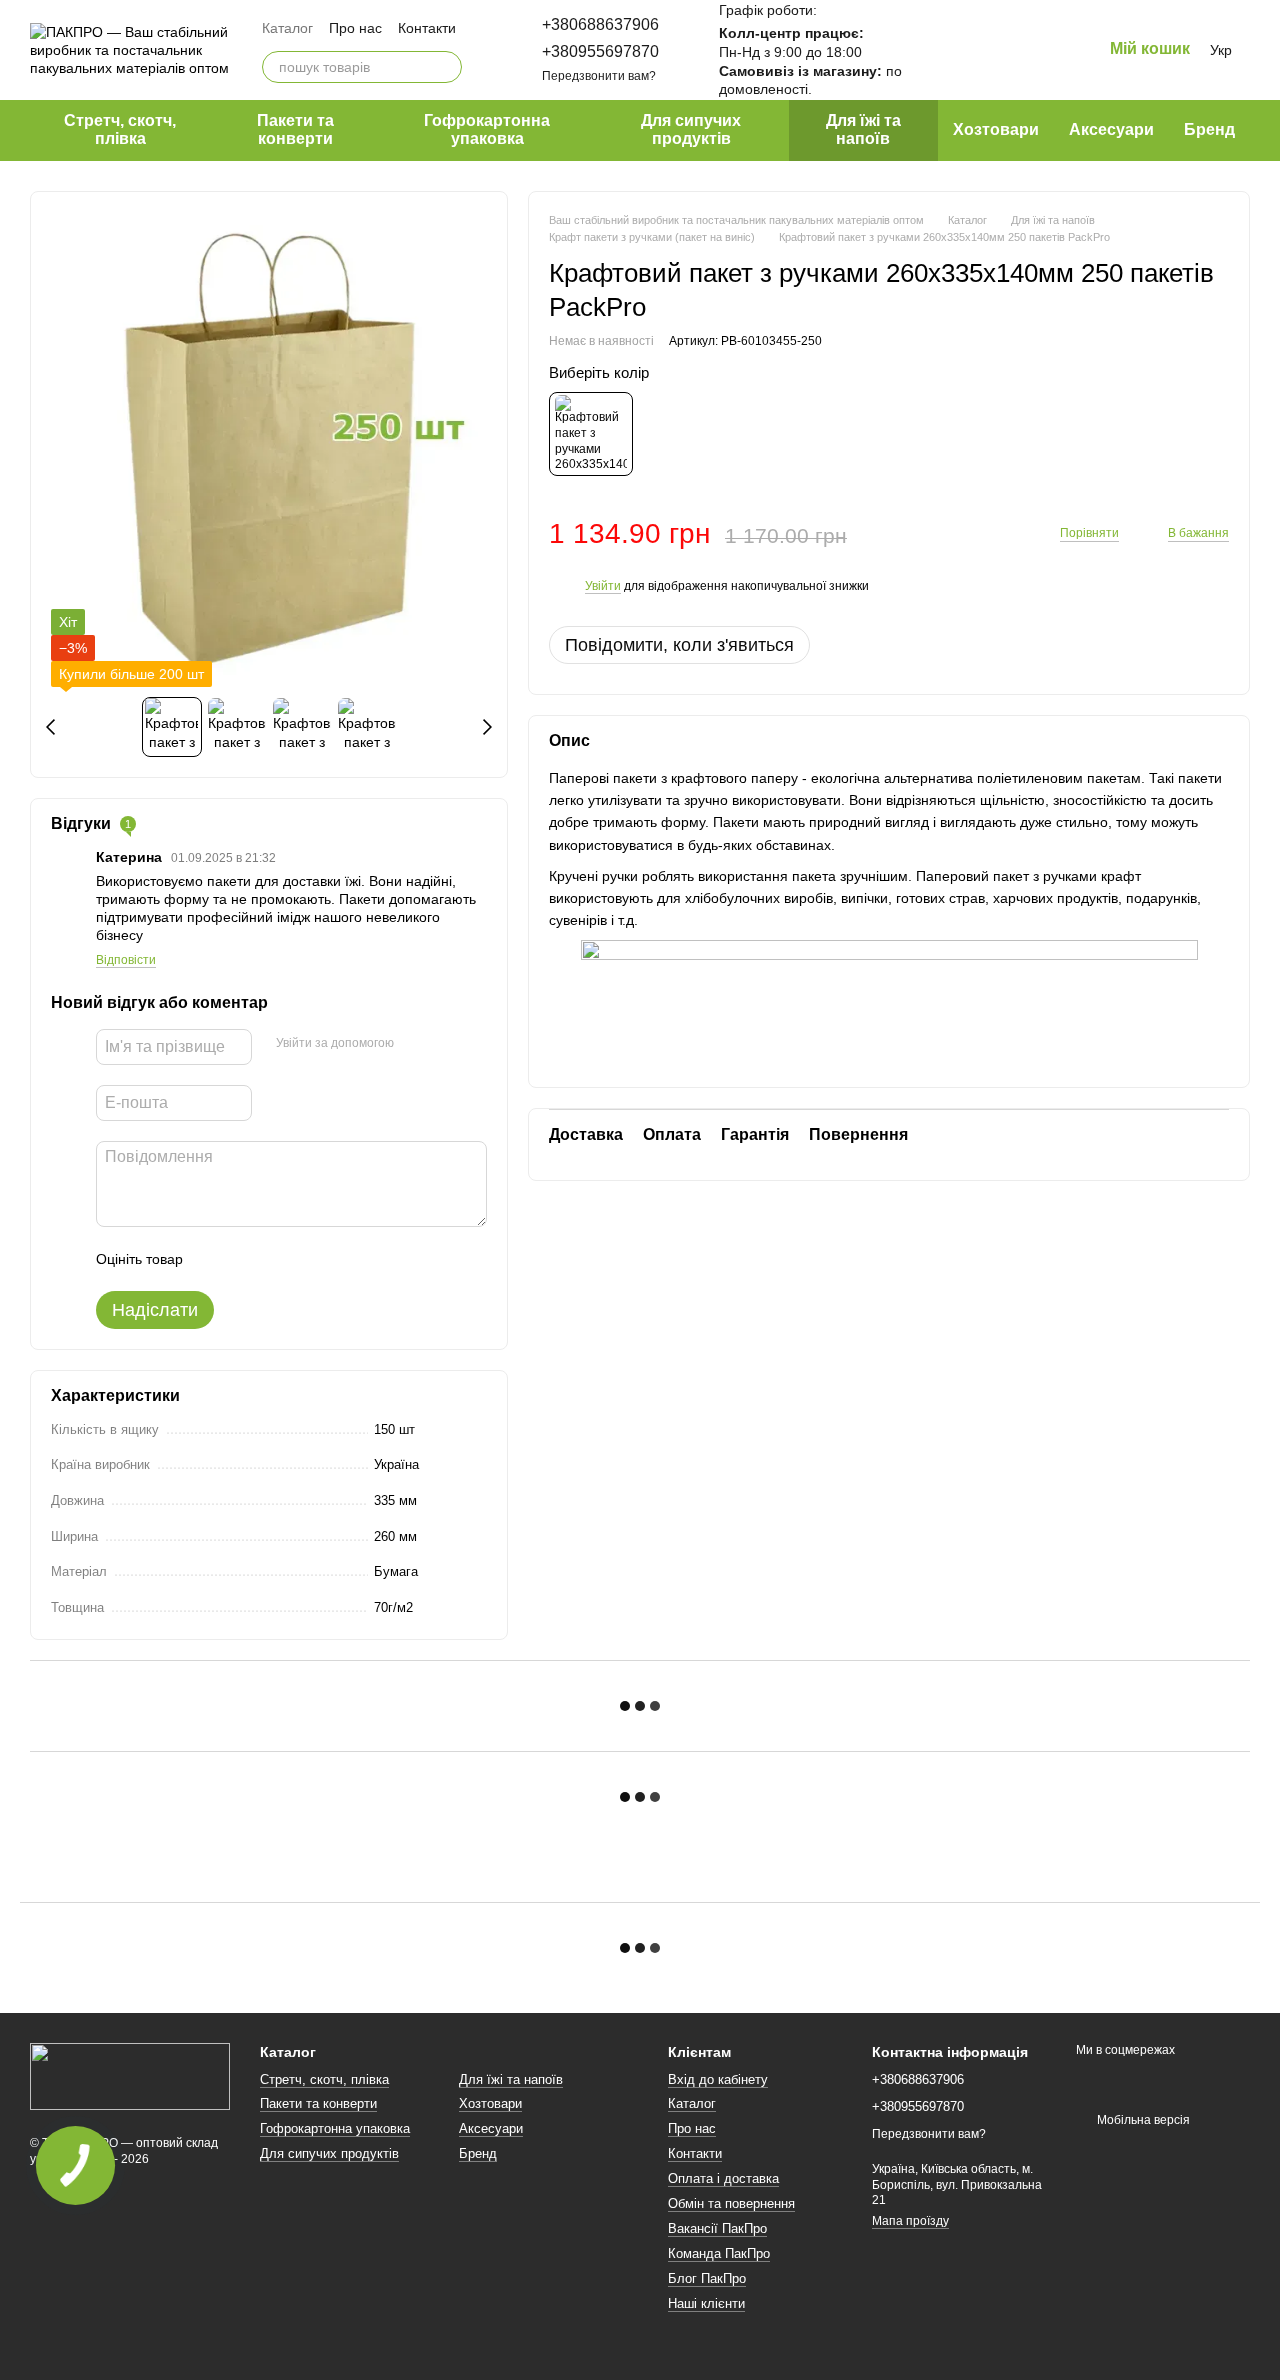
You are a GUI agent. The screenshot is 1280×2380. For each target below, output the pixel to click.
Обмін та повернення (731, 2203)
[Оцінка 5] (344, 1259)
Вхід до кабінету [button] (718, 2079)
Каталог (287, 28)
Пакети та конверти (295, 129)
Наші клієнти (706, 2303)
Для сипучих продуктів (691, 129)
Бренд (1209, 129)
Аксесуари (1111, 129)
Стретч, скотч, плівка (120, 129)
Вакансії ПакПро (717, 2228)
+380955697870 (600, 51)
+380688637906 (600, 24)
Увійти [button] (603, 586)
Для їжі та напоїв (863, 129)
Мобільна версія (1142, 2120)
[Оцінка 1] (216, 1259)
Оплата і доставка (723, 2178)
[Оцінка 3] (280, 1259)
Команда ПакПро (719, 2253)
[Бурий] (591, 435)
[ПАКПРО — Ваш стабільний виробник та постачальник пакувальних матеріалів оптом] (130, 2076)
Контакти (427, 28)
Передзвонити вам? (599, 76)
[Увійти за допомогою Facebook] (416, 1044)
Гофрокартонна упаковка (487, 129)
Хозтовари (996, 129)
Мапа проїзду (910, 2221)
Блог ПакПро (707, 2278)
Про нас (355, 28)
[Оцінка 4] (312, 1259)
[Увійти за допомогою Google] (448, 1044)
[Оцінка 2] (248, 1259)
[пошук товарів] (446, 67)
